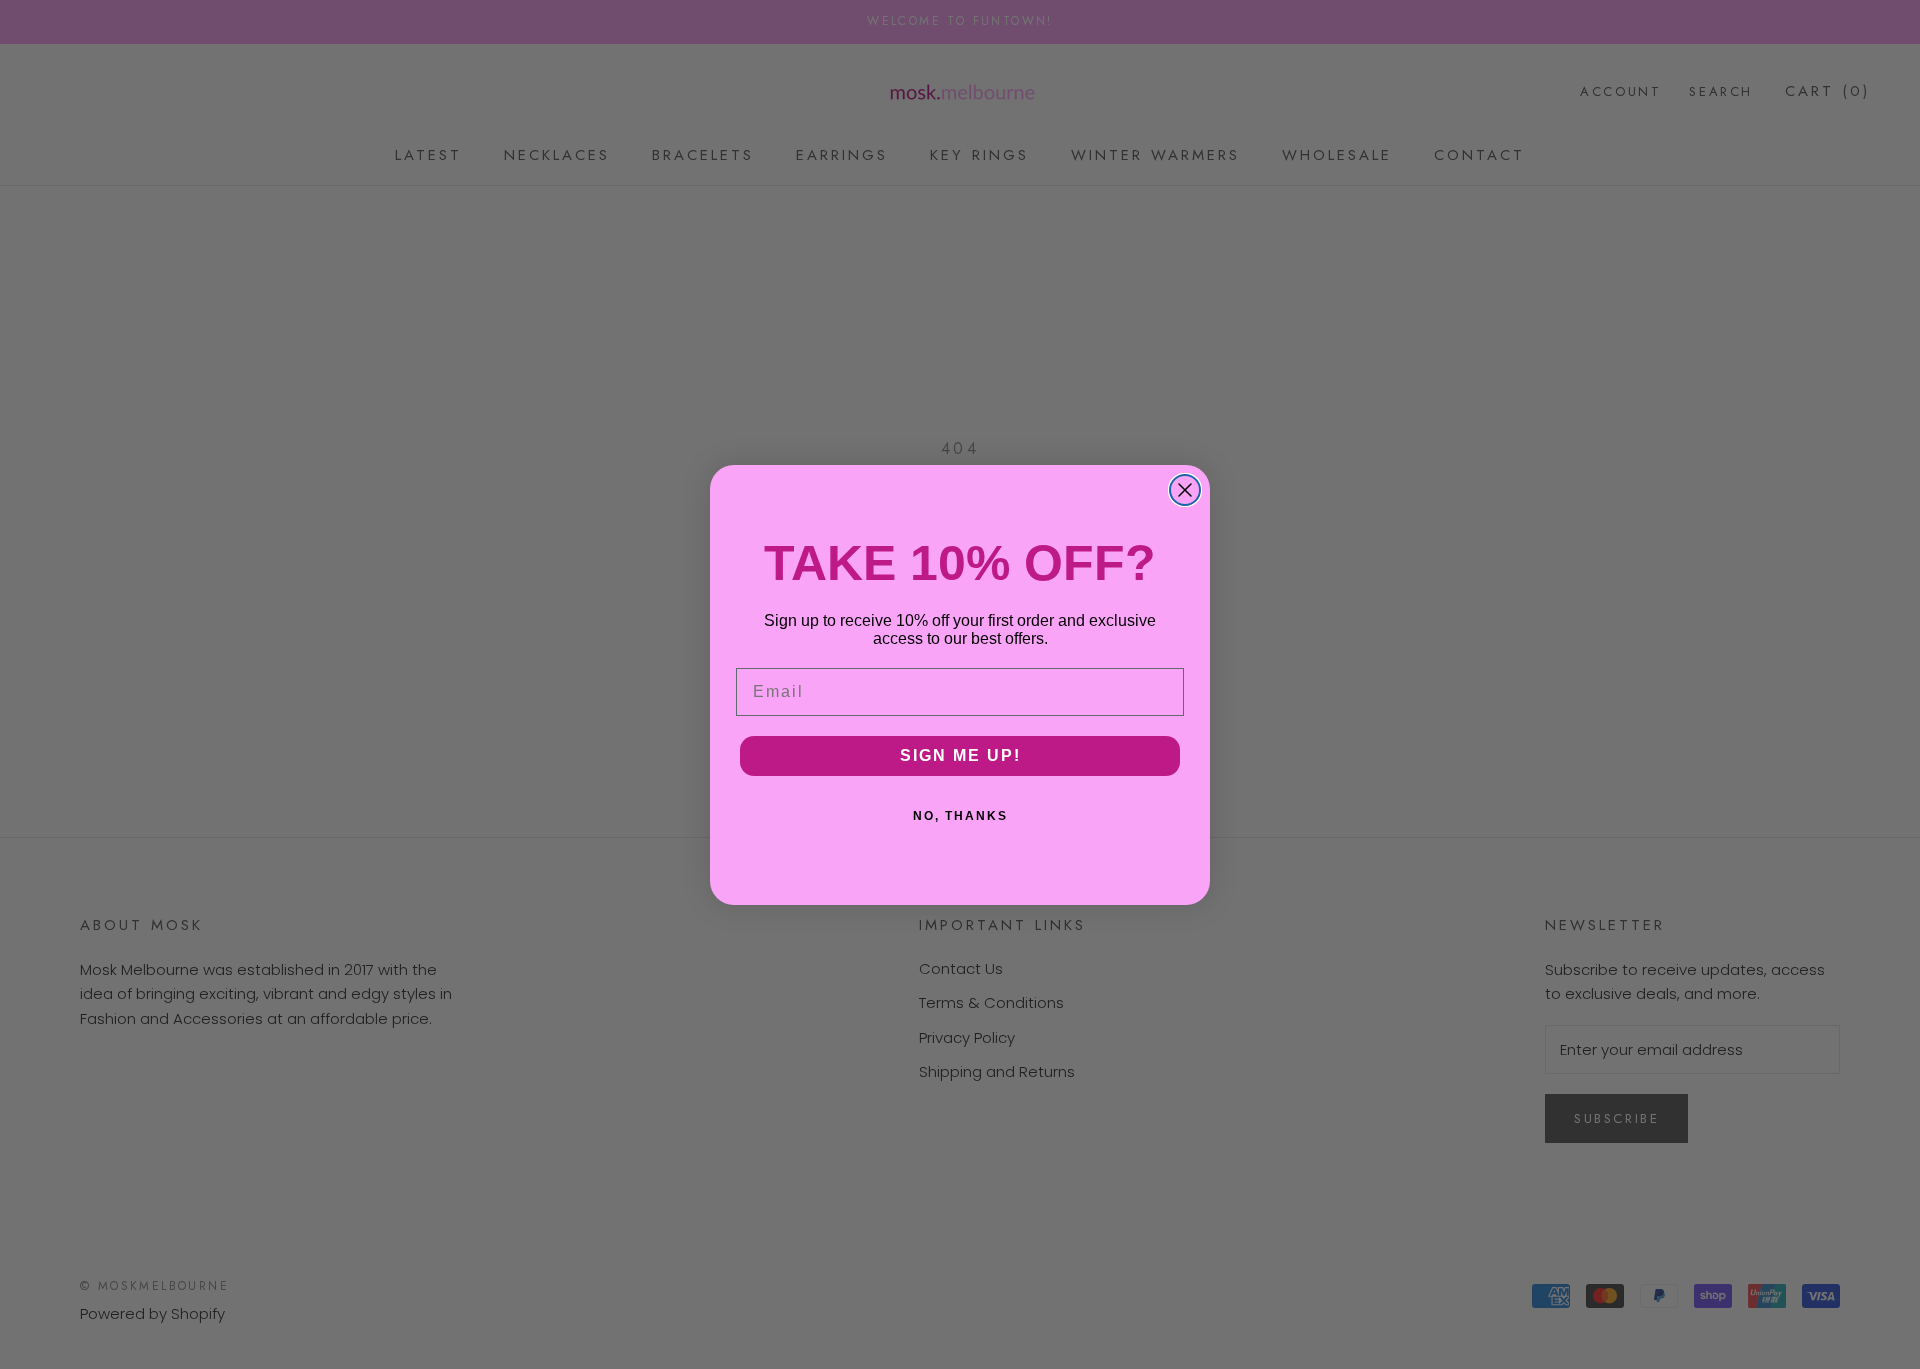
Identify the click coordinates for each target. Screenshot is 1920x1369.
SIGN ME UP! (960, 755)
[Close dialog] (1185, 490)
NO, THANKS (960, 816)
